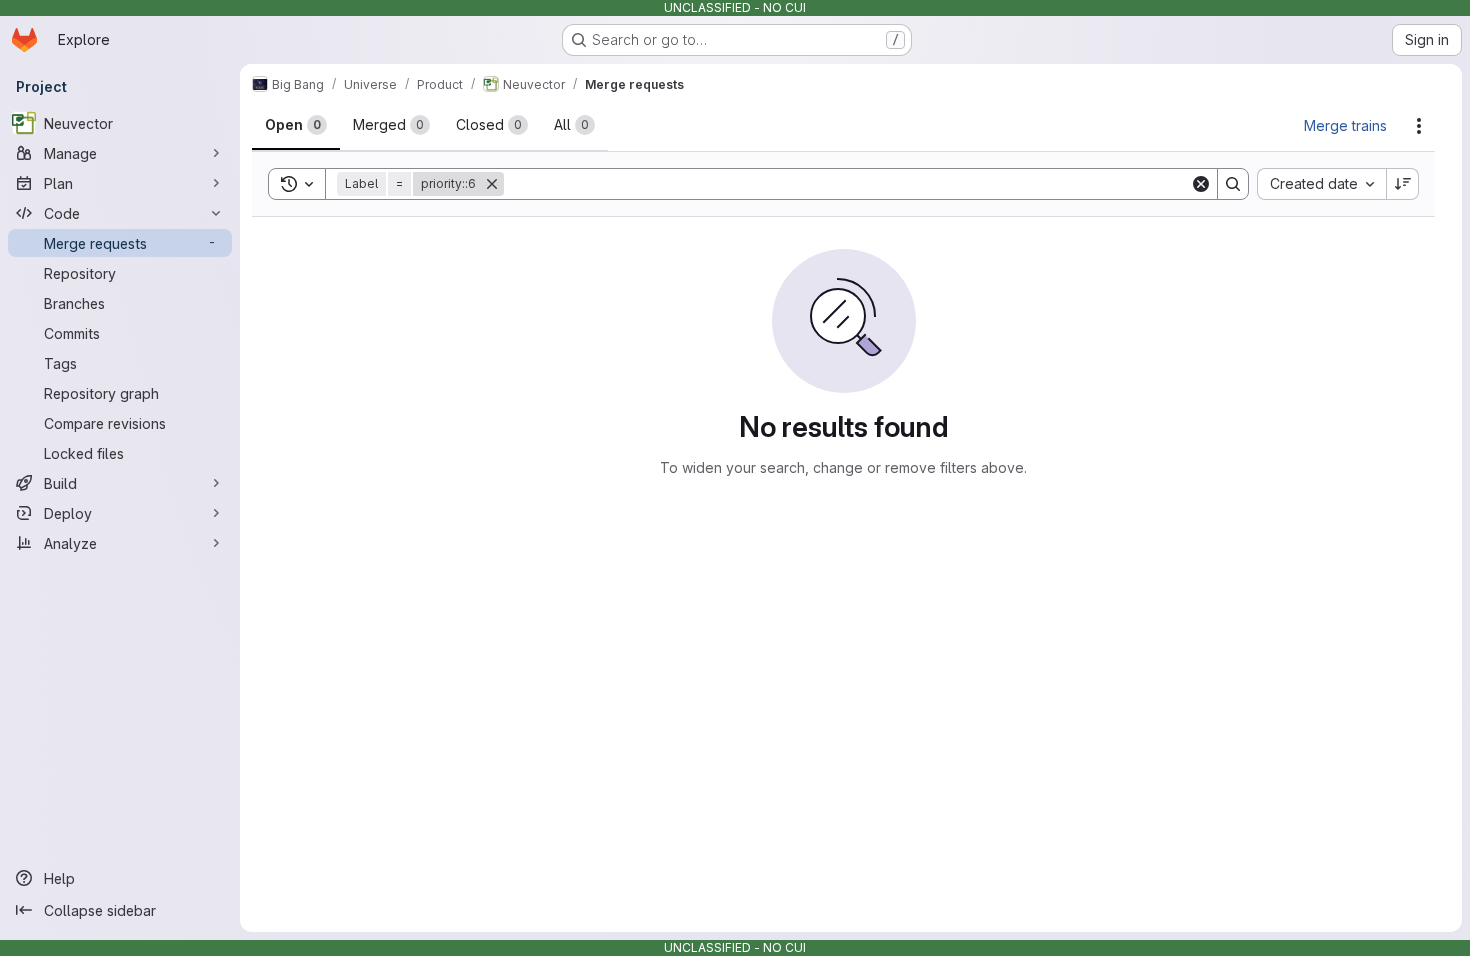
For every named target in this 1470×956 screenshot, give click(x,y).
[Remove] (492, 184)
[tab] (296, 125)
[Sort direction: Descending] (1403, 184)
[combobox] (1321, 184)
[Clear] (1201, 184)
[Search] (1233, 184)
